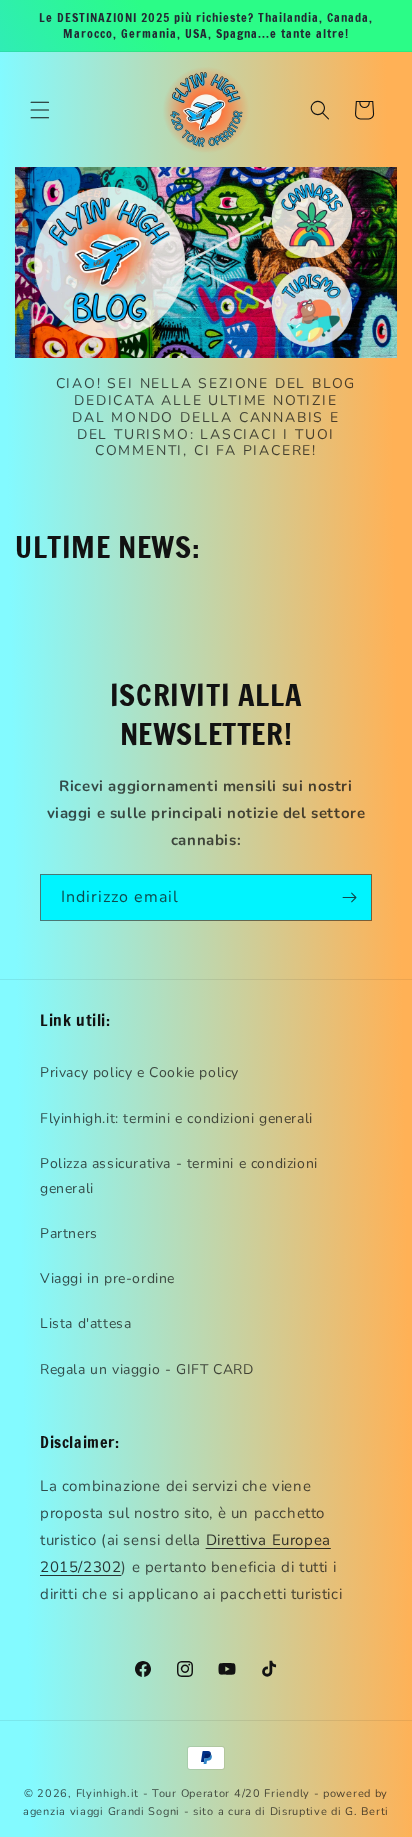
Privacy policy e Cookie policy (139, 1072)
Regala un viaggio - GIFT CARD (146, 1369)
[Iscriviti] (349, 897)
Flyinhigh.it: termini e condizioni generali (176, 1118)
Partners (69, 1233)
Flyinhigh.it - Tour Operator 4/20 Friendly (193, 1793)
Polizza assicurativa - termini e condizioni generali (179, 1176)
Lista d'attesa (85, 1323)
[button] (40, 110)
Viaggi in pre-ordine (107, 1278)
